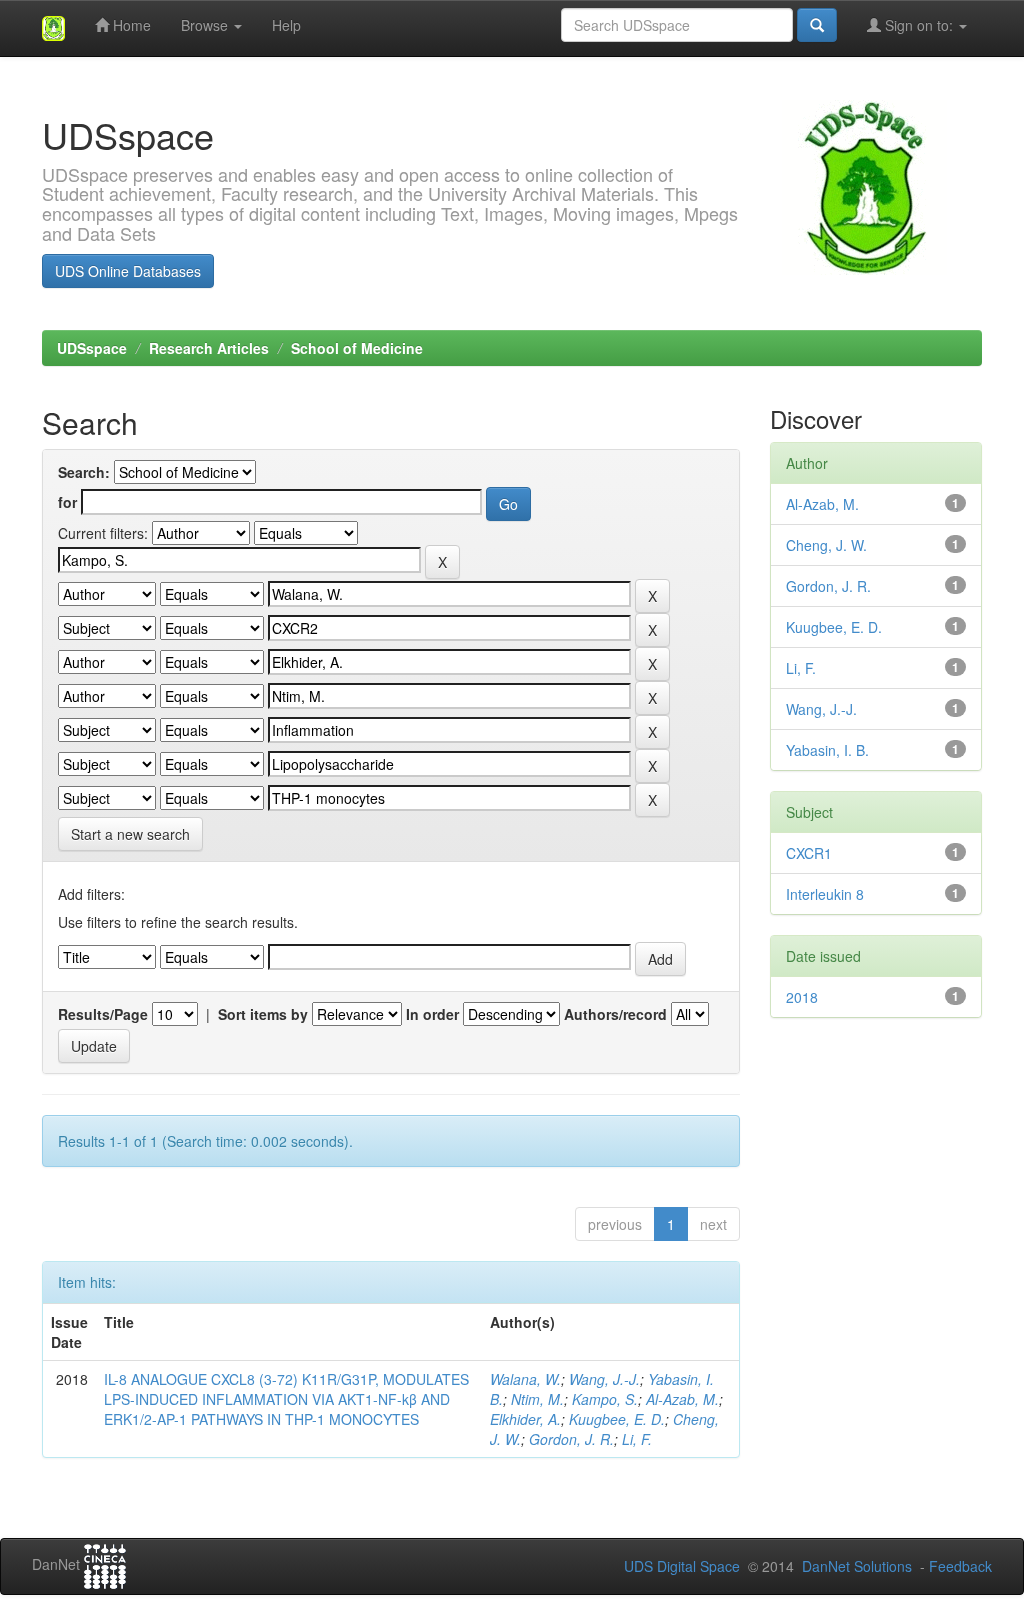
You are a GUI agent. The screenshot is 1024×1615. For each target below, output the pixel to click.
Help (286, 25)
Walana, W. (525, 1379)
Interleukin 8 (825, 894)
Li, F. (637, 1439)
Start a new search (130, 834)
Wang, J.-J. (604, 1379)
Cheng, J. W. (826, 545)
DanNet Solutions (857, 1566)
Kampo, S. (605, 1399)
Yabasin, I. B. (827, 750)
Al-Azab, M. (682, 1399)
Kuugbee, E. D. (617, 1419)
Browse (206, 25)
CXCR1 (809, 853)
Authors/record (615, 1014)
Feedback (960, 1566)
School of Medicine (357, 348)
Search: (84, 472)
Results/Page (103, 1014)
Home (130, 25)
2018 (802, 997)
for (67, 502)
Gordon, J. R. (571, 1439)
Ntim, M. (537, 1399)
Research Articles (209, 348)
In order (432, 1014)
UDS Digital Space (684, 1566)
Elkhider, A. (525, 1419)
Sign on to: (919, 25)
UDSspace (92, 348)
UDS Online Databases (128, 271)
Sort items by (263, 1014)
